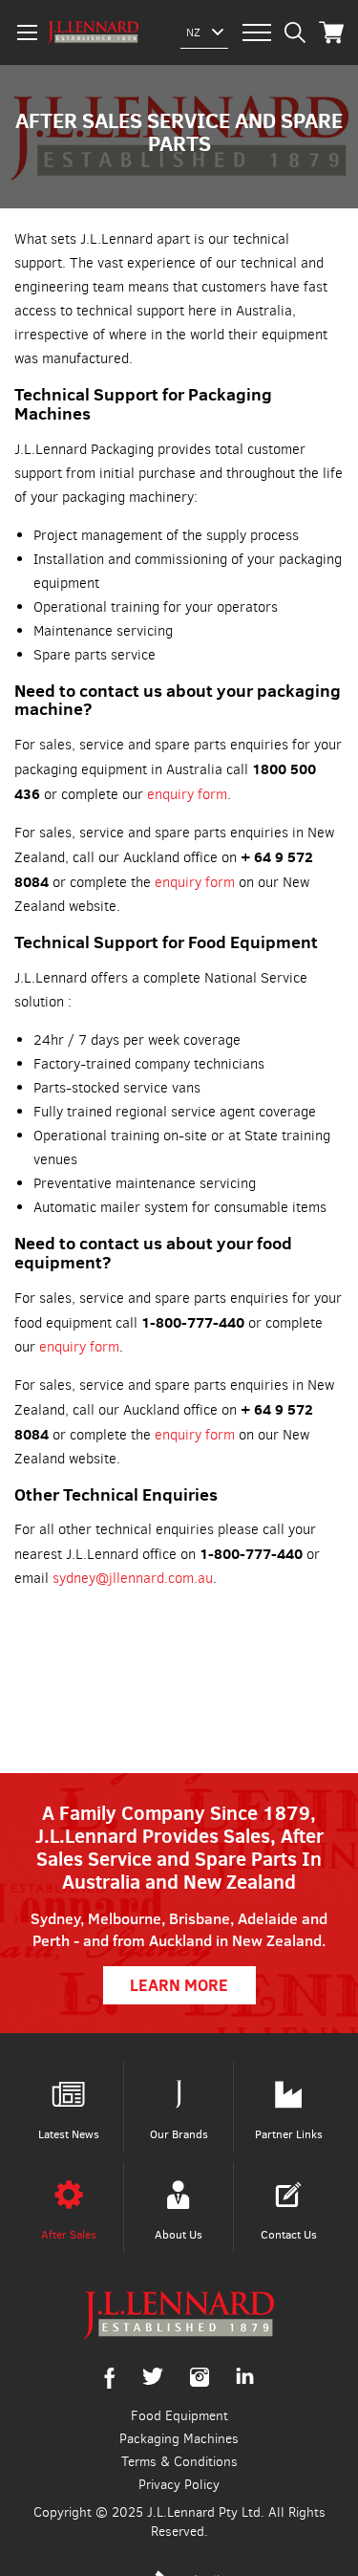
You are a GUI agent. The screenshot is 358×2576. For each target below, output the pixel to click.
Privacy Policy (179, 2485)
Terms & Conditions (179, 2462)
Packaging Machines (179, 2439)
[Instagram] (200, 2382)
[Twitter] (153, 2381)
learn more (179, 1985)
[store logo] (93, 32)
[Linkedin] (245, 2380)
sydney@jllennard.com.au (133, 1578)
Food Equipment (179, 2416)
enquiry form (187, 794)
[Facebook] (110, 2384)
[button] (193, 32)
